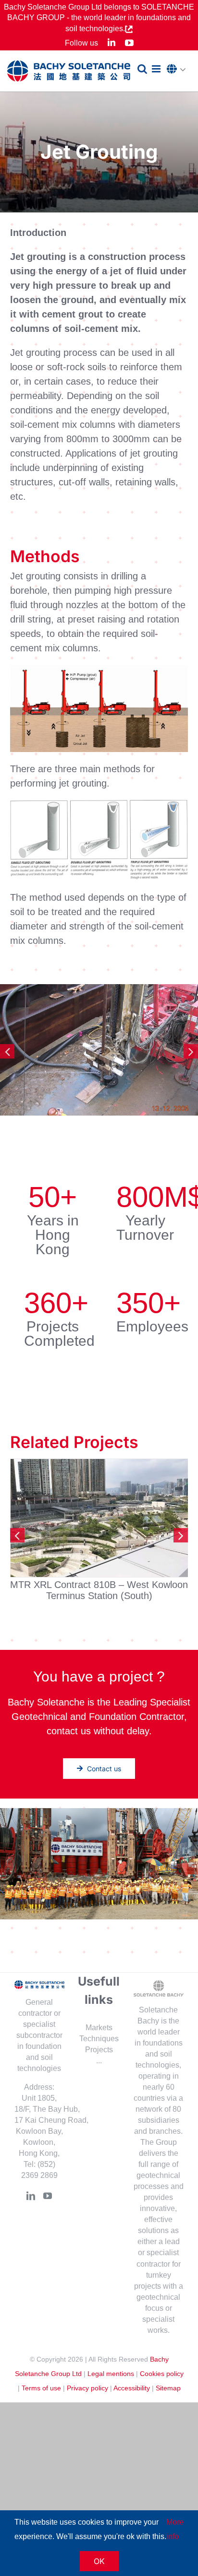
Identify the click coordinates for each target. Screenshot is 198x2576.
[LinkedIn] (31, 2196)
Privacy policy (87, 2388)
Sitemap (168, 2388)
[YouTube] (48, 2196)
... (99, 2061)
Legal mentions (111, 2373)
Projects (99, 2050)
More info (175, 2529)
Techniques (99, 2039)
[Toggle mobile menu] (157, 69)
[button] (179, 70)
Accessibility (132, 2388)
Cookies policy (162, 2373)
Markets (99, 2028)
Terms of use (41, 2388)
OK (99, 2561)
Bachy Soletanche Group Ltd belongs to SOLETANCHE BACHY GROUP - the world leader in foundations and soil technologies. (99, 18)
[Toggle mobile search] (142, 69)
